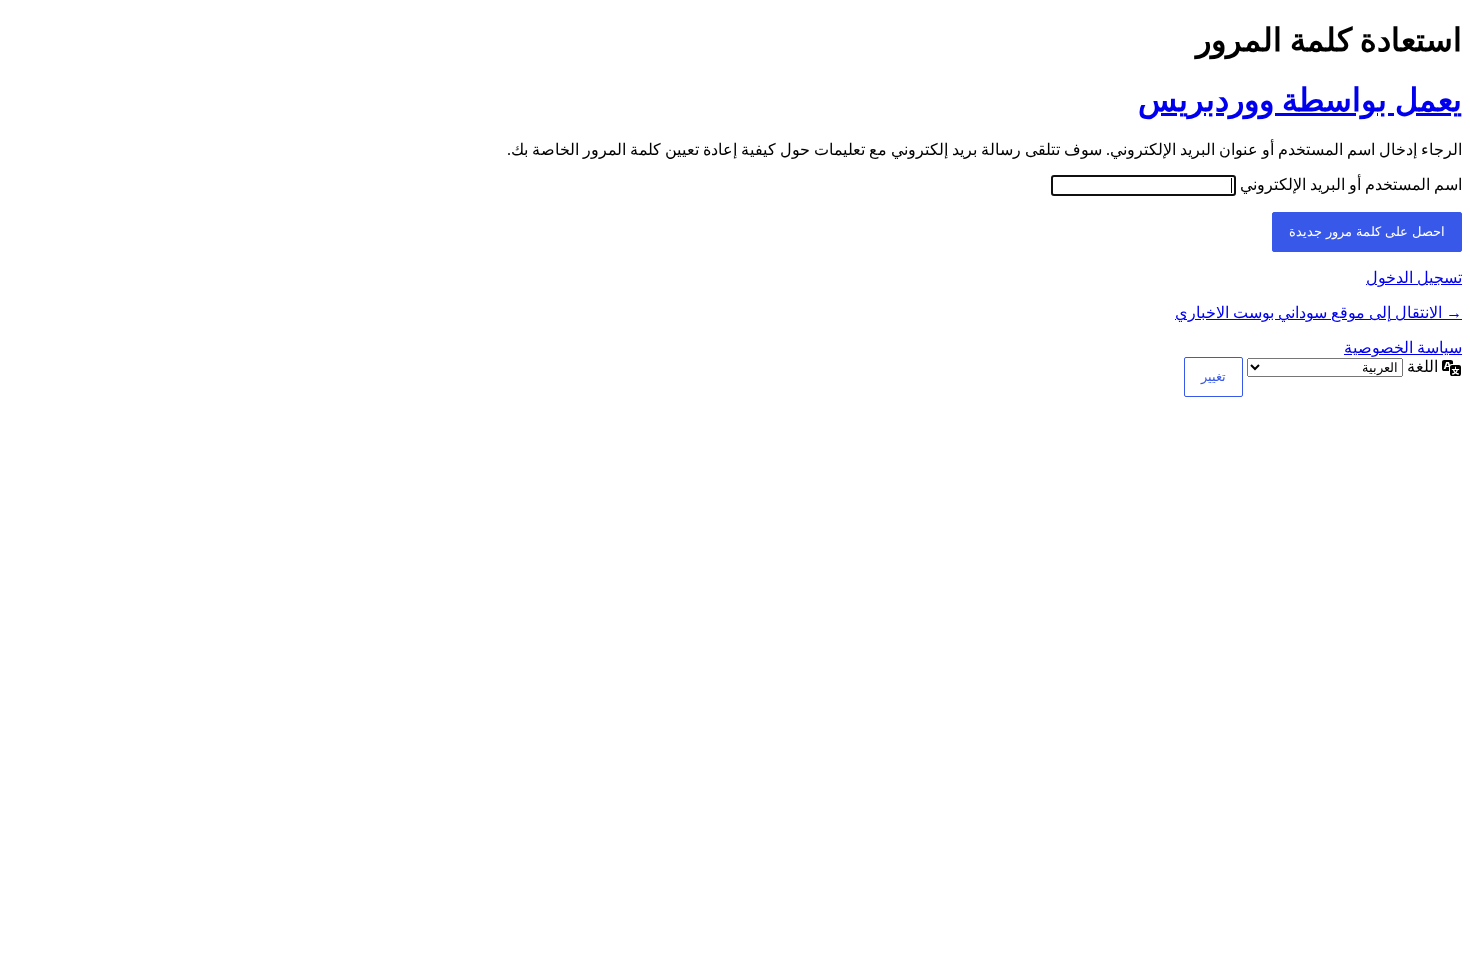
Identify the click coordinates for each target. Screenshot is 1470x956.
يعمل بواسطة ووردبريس (1300, 100)
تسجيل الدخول (1414, 277)
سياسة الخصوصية (1403, 347)
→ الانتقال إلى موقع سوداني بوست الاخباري (1318, 312)
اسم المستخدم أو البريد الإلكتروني (1351, 184)
